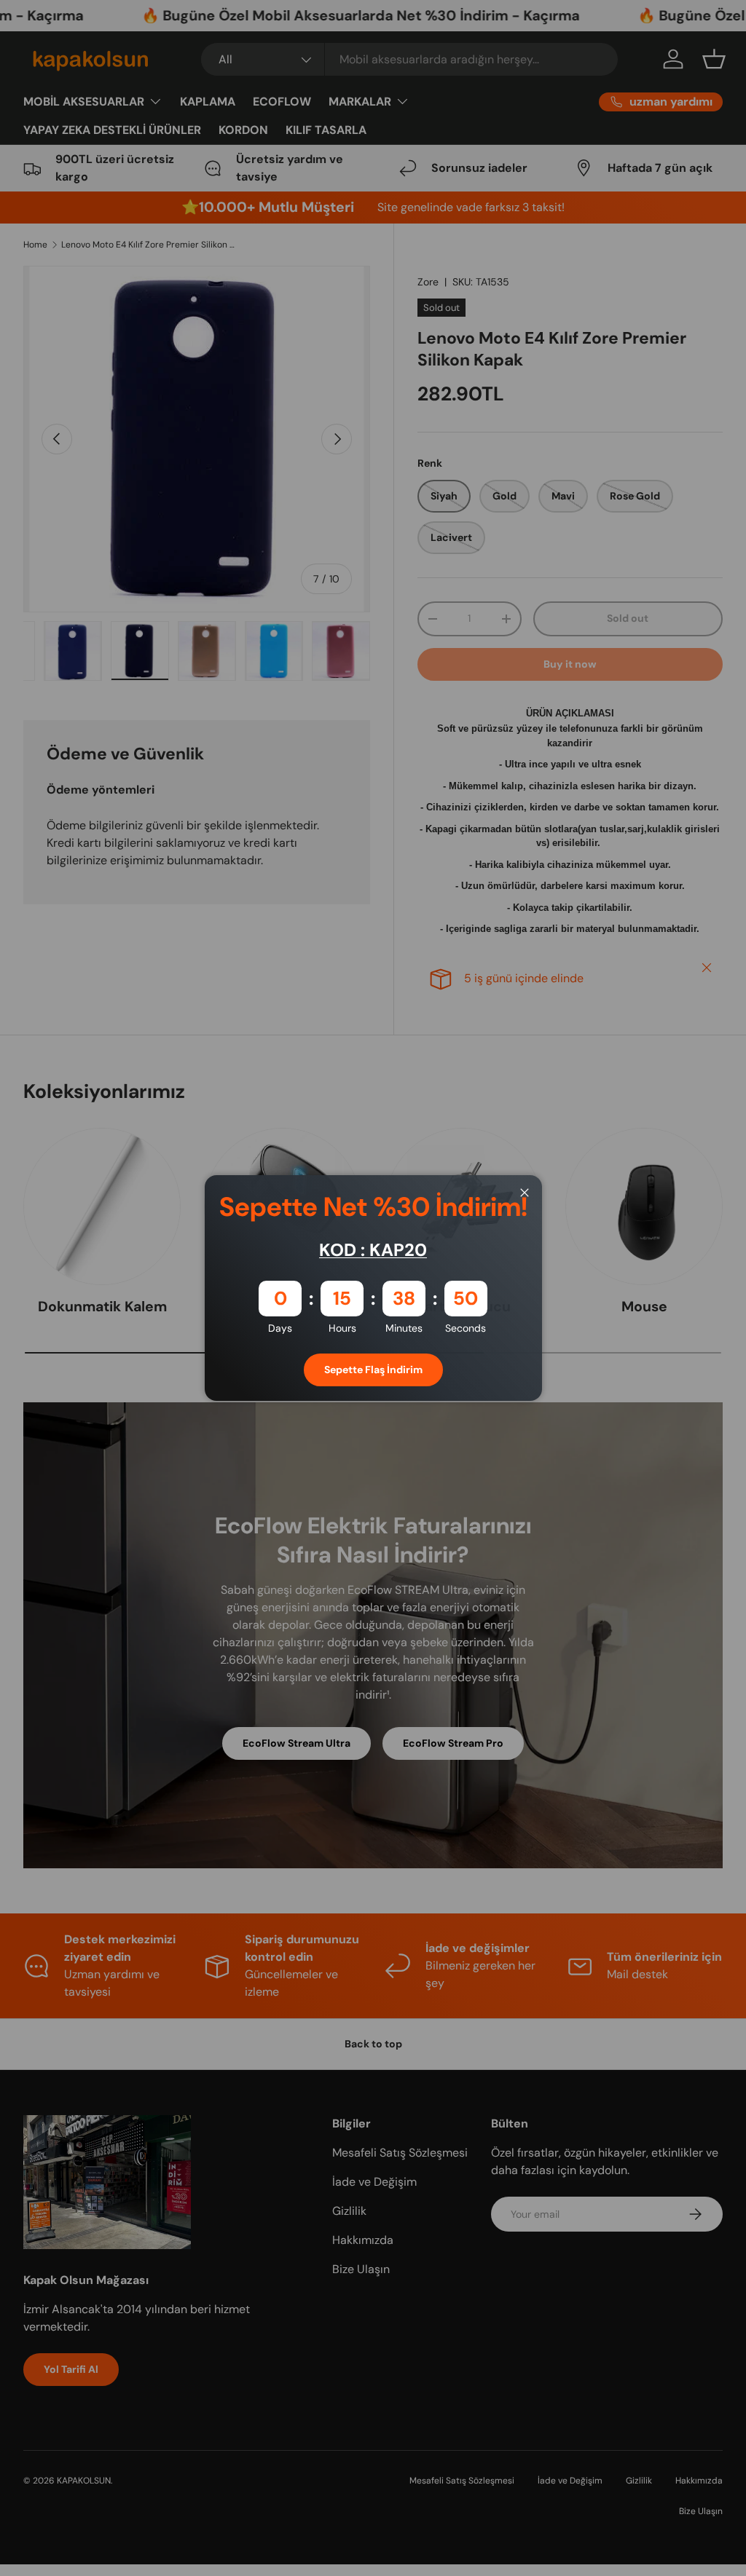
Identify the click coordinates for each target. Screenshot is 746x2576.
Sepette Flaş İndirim (373, 1370)
